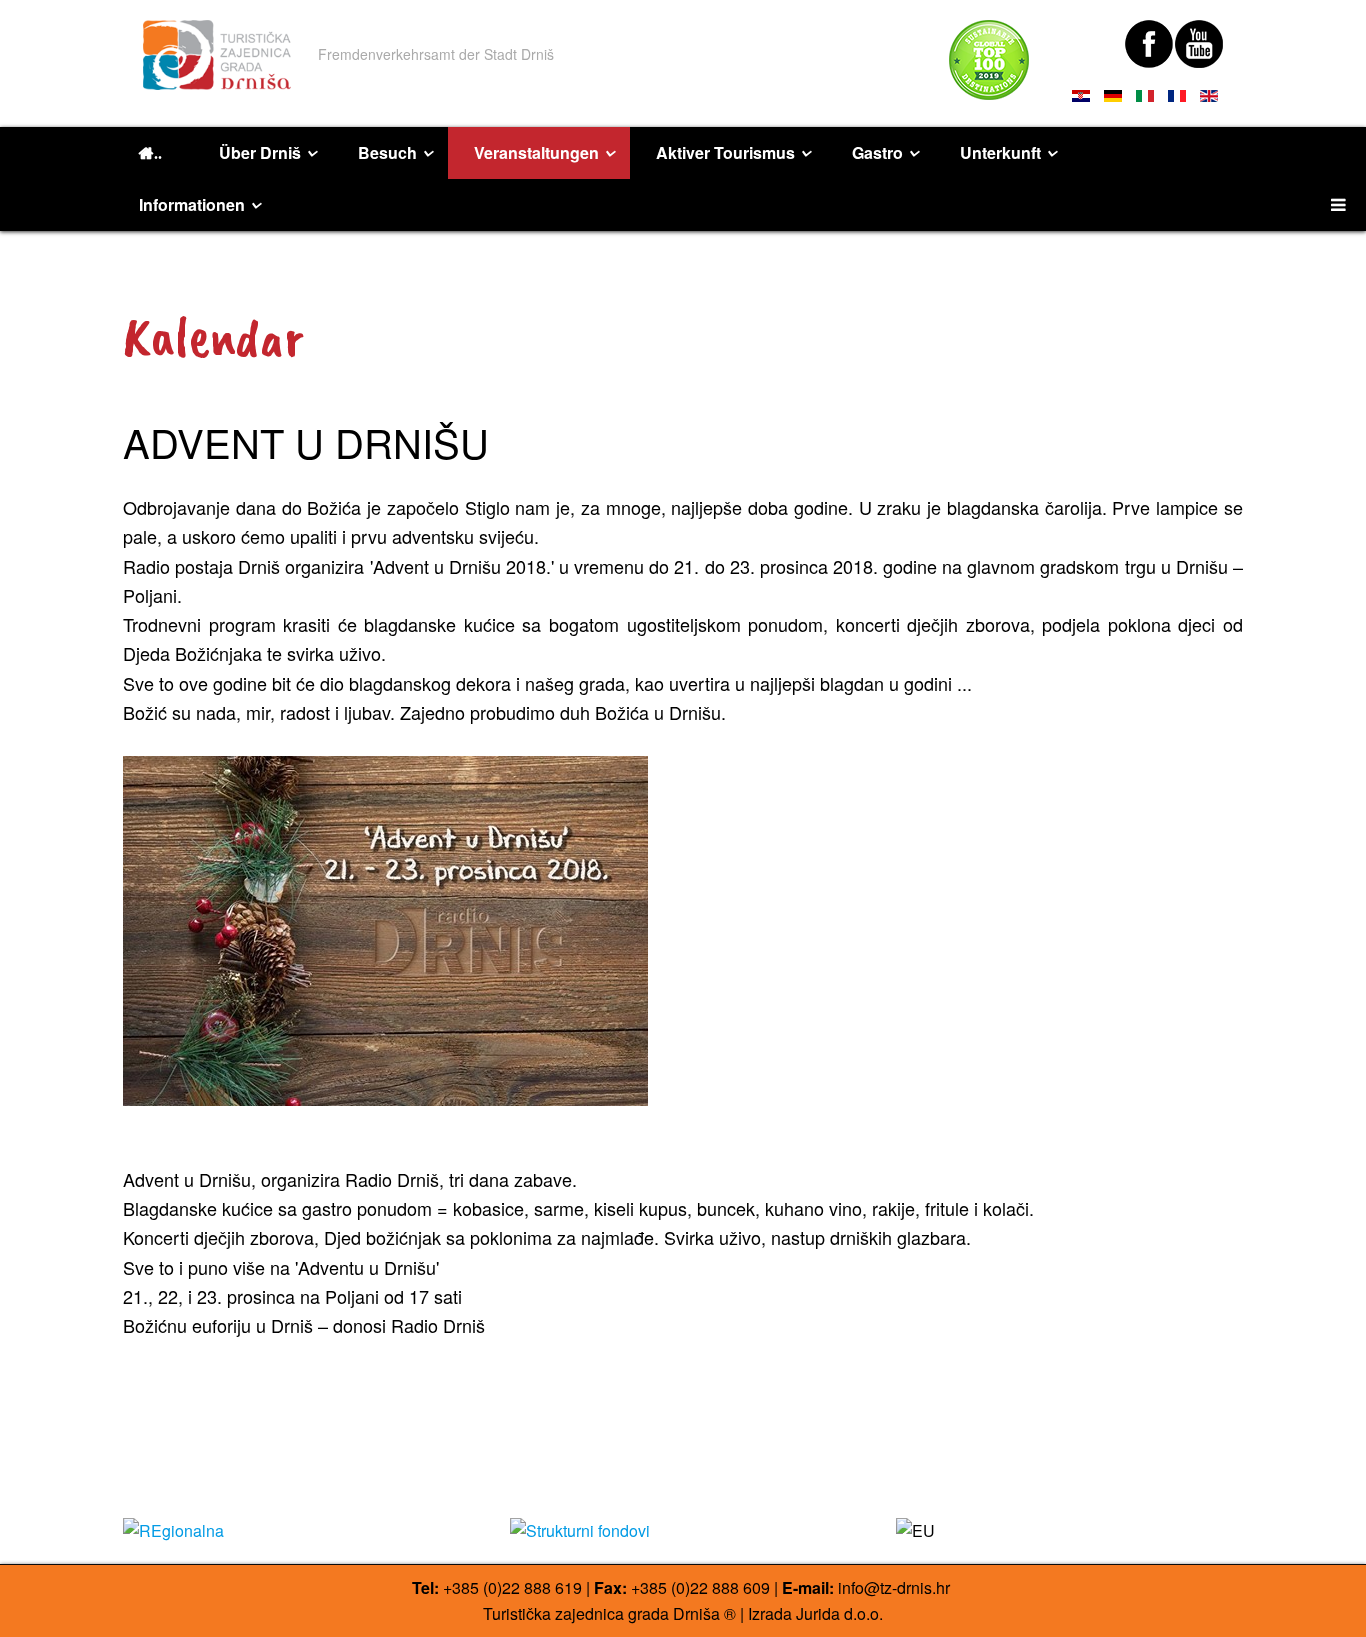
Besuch (387, 152)
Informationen (192, 204)
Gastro (877, 152)
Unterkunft (1000, 152)
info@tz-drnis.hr (894, 1587)
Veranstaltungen (536, 152)
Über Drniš (260, 152)
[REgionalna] (296, 1531)
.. (158, 153)
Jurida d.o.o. (839, 1613)
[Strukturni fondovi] (683, 1531)
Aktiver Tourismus (725, 152)
